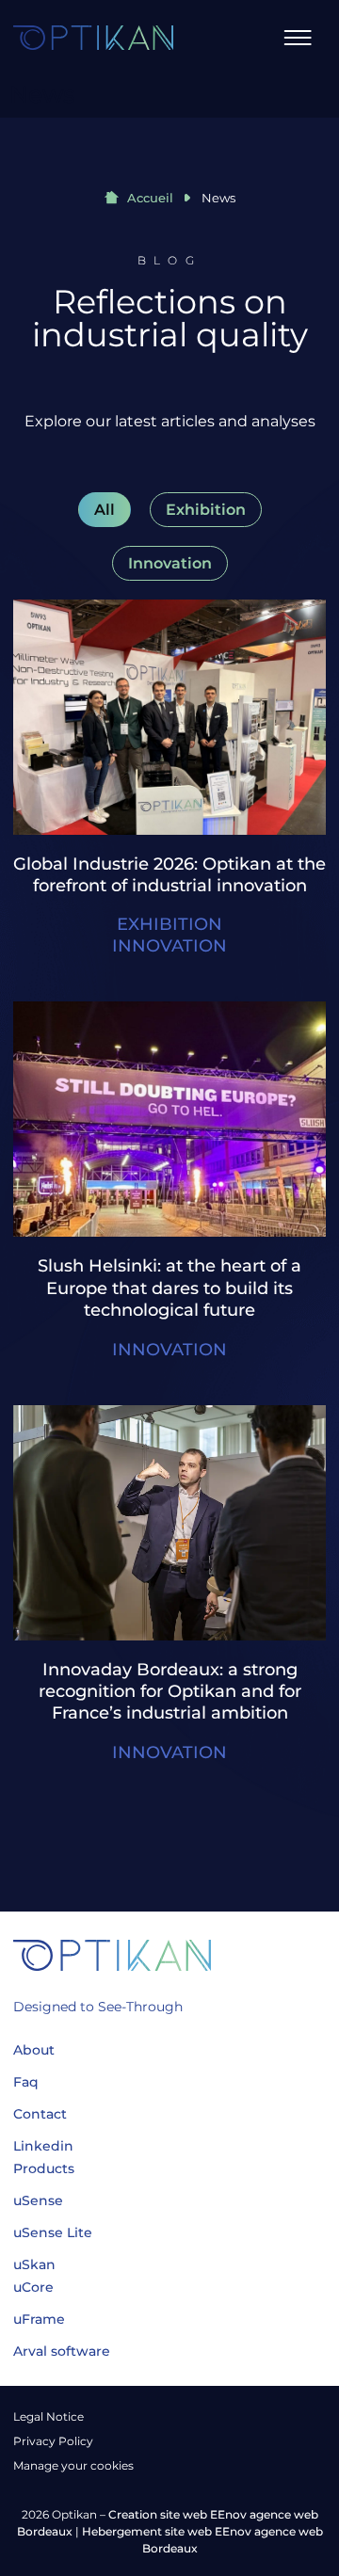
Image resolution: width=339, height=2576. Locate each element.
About (34, 2050)
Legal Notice (48, 2416)
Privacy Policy (53, 2441)
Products (44, 2168)
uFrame (39, 2319)
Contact (40, 2114)
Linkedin (43, 2146)
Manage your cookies (73, 2465)
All (105, 510)
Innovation (170, 563)
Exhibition (206, 510)
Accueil (148, 198)
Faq (26, 2082)
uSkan (34, 2264)
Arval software (62, 2351)
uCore (33, 2287)
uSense (38, 2200)
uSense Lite (53, 2232)
